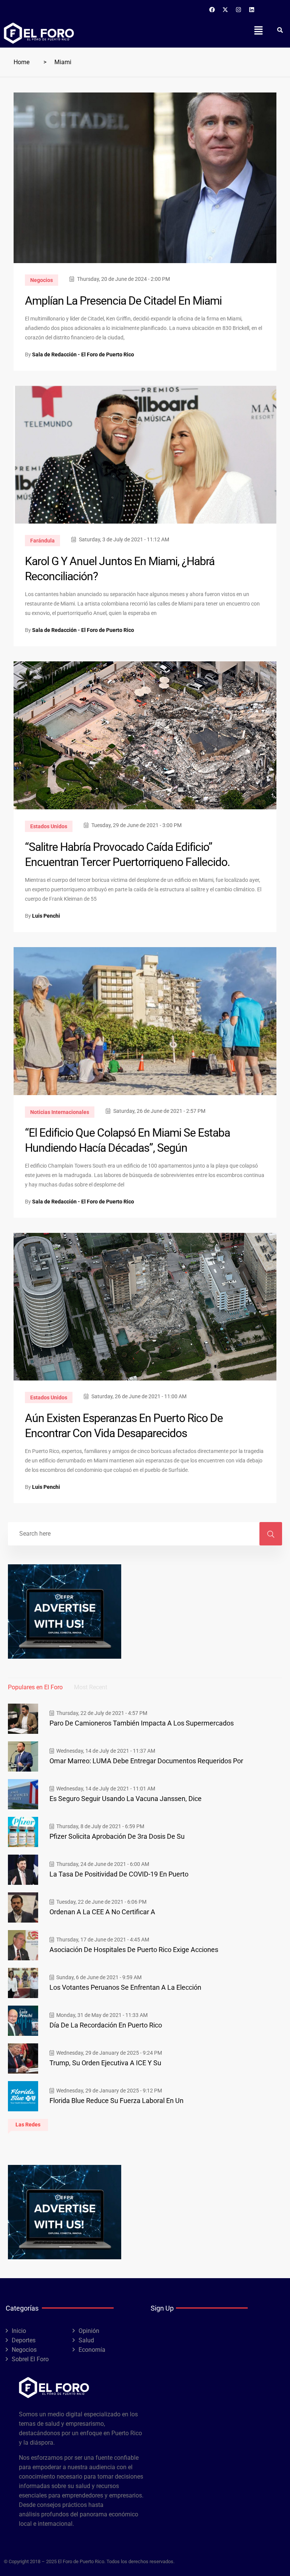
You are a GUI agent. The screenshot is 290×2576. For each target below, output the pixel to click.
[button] (258, 30)
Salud (86, 2340)
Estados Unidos (49, 826)
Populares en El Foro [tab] (35, 1687)
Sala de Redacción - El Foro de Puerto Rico (83, 354)
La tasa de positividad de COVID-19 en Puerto (119, 1874)
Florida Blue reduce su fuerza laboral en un (116, 2101)
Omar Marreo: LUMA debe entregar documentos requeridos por (146, 1761)
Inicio (19, 2331)
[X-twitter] (225, 9)
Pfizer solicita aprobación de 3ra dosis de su (117, 1836)
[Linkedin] (252, 9)
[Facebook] (212, 9)
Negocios (42, 280)
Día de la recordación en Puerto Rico (106, 2025)
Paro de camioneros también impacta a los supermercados (142, 1723)
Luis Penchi (46, 916)
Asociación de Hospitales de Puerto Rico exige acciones (134, 1950)
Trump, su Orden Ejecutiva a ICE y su (105, 2063)
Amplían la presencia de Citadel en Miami (123, 301)
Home (22, 62)
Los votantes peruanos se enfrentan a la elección (125, 1987)
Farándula (42, 541)
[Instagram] (239, 9)
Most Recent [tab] (91, 1687)
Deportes (24, 2340)
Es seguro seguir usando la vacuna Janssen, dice (126, 1799)
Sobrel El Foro (30, 2359)
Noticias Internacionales (60, 1112)
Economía (92, 2350)
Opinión (89, 2331)
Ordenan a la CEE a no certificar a (102, 1912)
